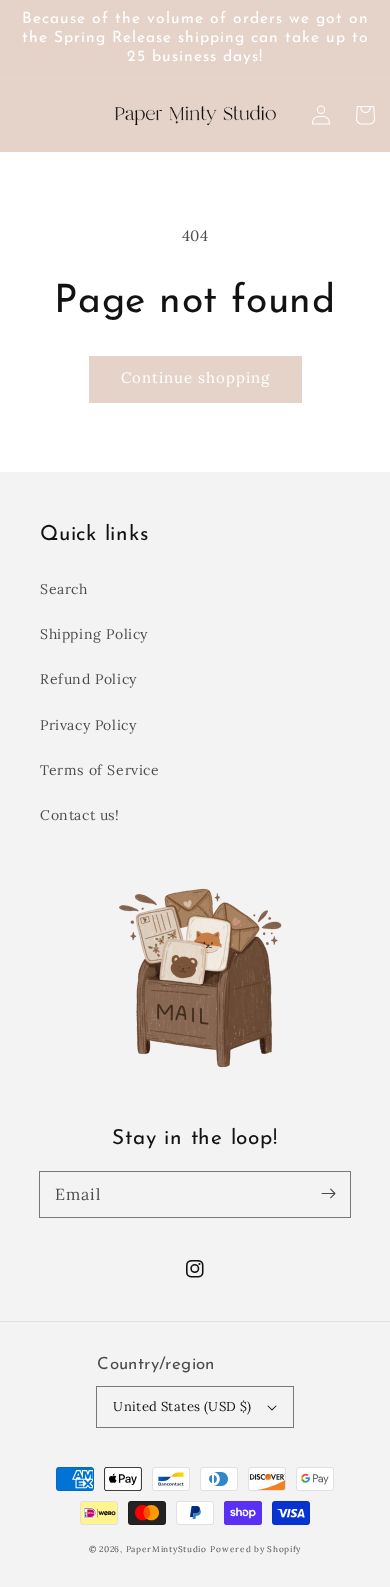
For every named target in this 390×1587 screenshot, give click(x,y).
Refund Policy (88, 679)
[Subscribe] (328, 1194)
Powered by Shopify (255, 1549)
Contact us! (80, 815)
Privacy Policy (88, 725)
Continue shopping (195, 377)
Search (64, 589)
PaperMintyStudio (166, 1549)
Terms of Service (100, 770)
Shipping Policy (94, 634)
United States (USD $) (182, 1406)
